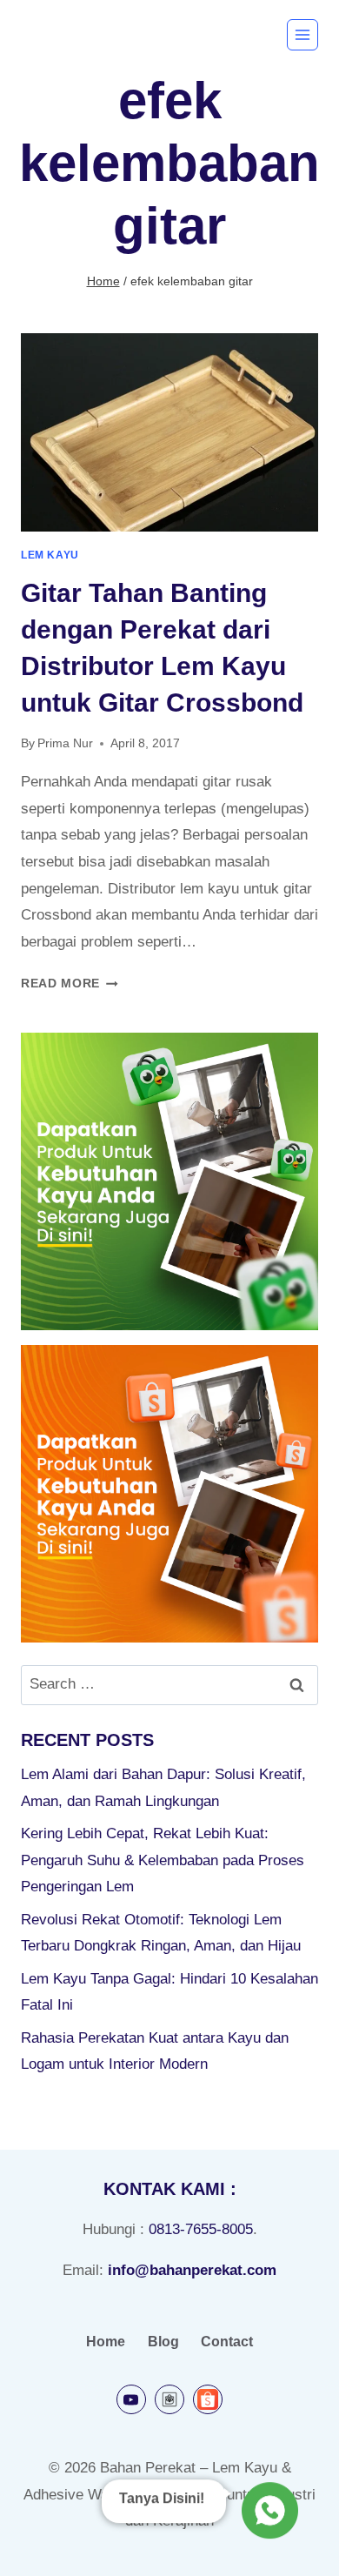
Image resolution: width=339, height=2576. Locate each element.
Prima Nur (65, 743)
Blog (163, 2342)
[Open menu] (302, 35)
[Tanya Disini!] (267, 2511)
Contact (227, 2342)
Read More (70, 984)
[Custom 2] (208, 2399)
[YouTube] (131, 2399)
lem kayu (50, 555)
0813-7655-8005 (201, 2229)
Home (106, 2342)
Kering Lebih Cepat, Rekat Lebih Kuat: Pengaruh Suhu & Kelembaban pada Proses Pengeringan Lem (163, 1860)
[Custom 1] (169, 2399)
